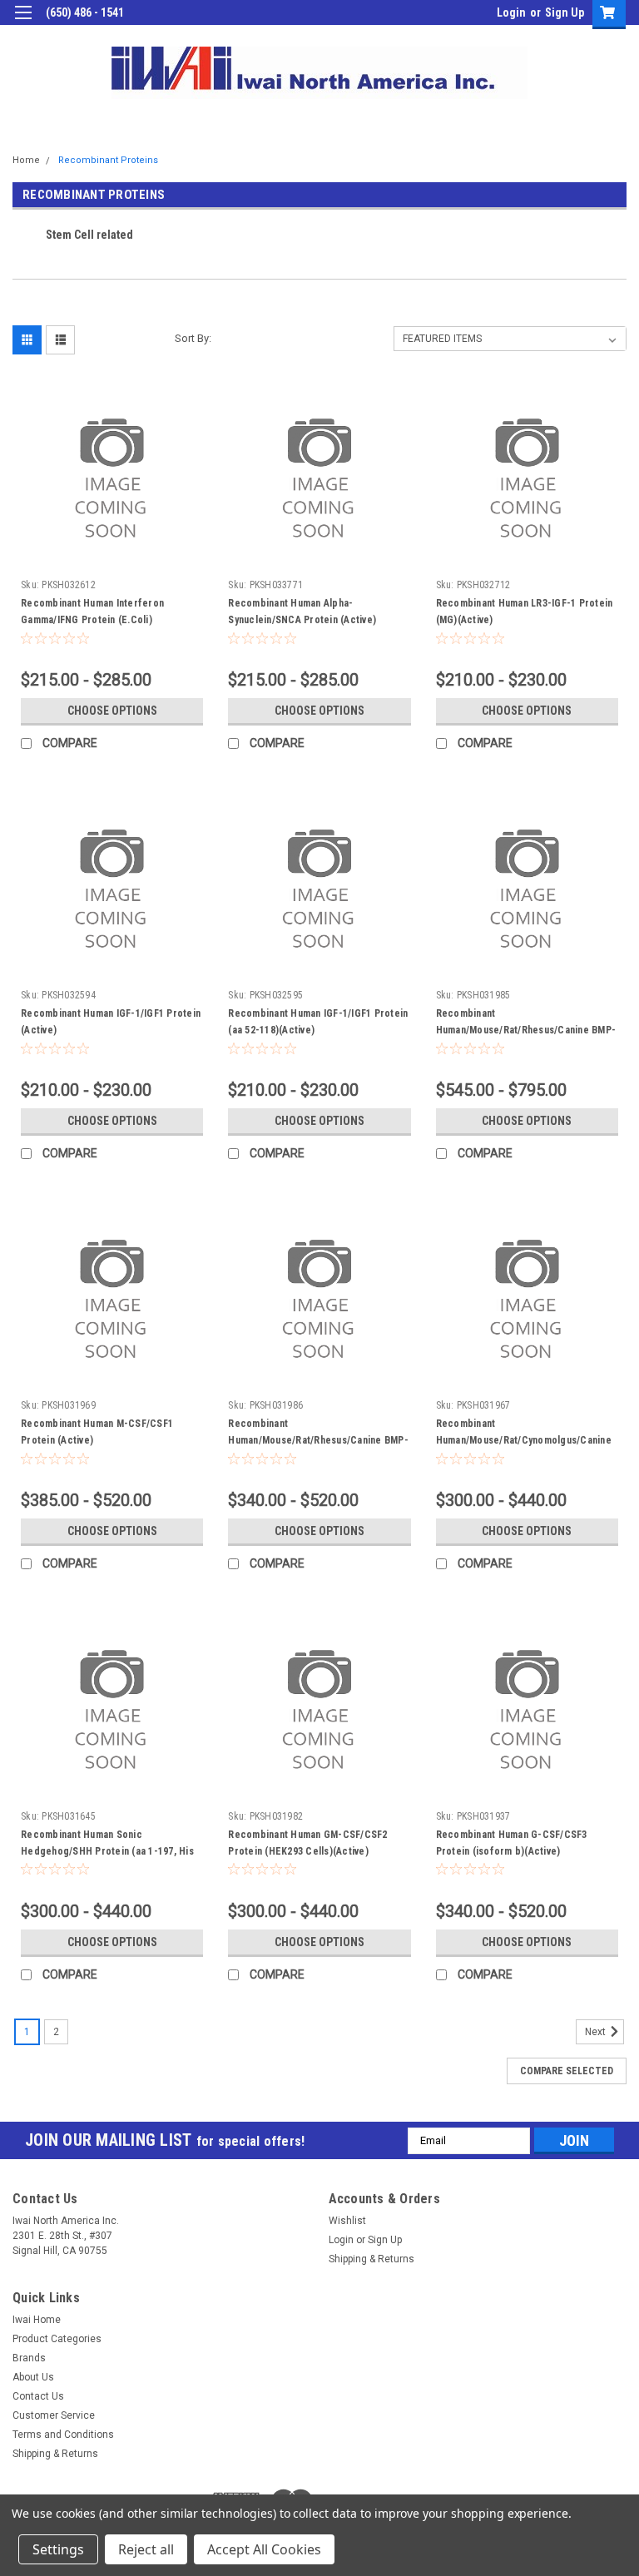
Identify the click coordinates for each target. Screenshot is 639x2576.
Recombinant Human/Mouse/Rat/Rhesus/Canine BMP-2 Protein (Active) (318, 1440)
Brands (29, 2358)
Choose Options (112, 711)
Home (26, 160)
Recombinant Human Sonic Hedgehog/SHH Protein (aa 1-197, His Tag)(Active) (107, 1851)
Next (597, 2032)
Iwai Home (37, 2320)
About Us (33, 2377)
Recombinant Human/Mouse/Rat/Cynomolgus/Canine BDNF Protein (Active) (524, 1440)
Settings (58, 2549)
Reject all (146, 2549)
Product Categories (57, 2339)
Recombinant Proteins (108, 160)
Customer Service (54, 2415)
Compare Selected (567, 2071)
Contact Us (38, 2396)
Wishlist (347, 2221)
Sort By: (193, 338)
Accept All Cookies (264, 2549)
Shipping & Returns (372, 2259)
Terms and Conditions (63, 2435)
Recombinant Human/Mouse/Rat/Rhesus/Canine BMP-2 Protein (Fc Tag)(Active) (526, 1030)
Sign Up (565, 12)
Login (511, 12)
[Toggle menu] (23, 23)
